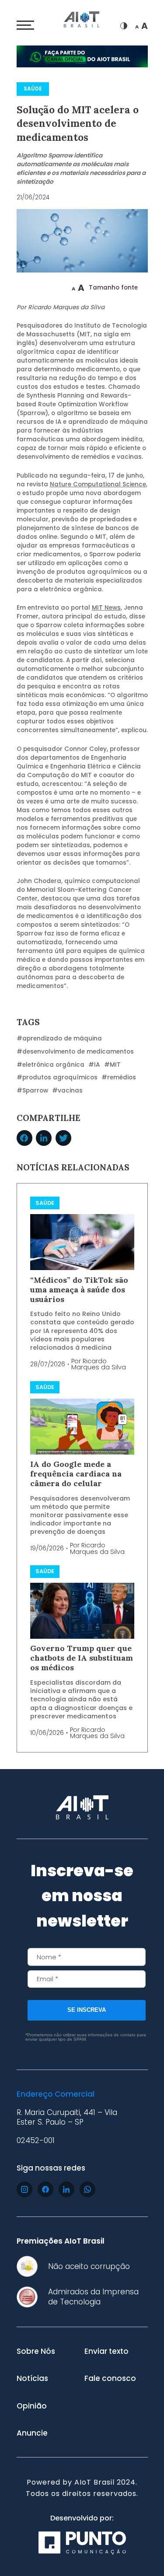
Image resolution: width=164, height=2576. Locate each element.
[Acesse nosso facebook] (45, 2189)
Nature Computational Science (98, 484)
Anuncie (32, 2433)
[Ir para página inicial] (82, 21)
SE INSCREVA (87, 2010)
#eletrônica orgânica (51, 1065)
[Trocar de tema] (124, 26)
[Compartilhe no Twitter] (63, 1138)
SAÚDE (33, 89)
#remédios (119, 1077)
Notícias (32, 2378)
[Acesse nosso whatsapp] (87, 2189)
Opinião (32, 2406)
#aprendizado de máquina (59, 1038)
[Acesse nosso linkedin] (66, 2189)
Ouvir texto (44, 288)
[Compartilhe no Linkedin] (44, 1138)
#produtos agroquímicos (57, 1077)
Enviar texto (106, 2351)
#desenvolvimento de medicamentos (75, 1052)
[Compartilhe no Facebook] (24, 1138)
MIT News (106, 608)
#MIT (112, 1065)
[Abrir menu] (25, 25)
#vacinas (67, 1091)
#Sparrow (32, 1091)
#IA (94, 1065)
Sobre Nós (36, 2351)
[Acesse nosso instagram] (24, 2189)
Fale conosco (110, 2378)
